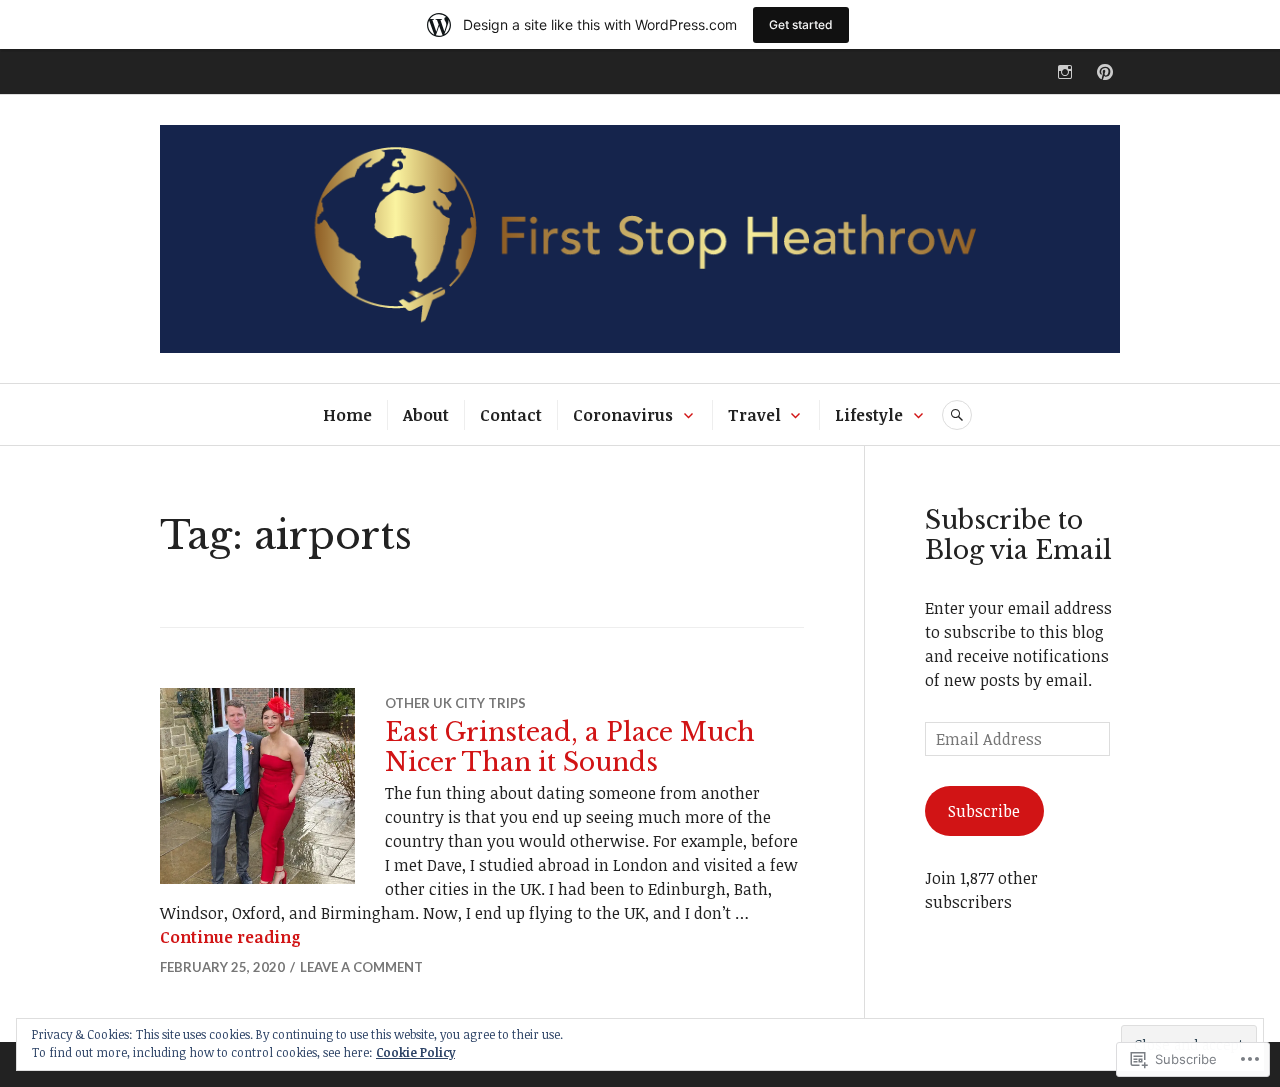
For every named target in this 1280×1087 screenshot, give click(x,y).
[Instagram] (1065, 72)
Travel (754, 415)
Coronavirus (623, 415)
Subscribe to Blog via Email (1018, 535)
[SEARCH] (957, 415)
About (426, 415)
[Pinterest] (1105, 72)
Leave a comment (361, 967)
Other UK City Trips (455, 703)
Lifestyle (869, 415)
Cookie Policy (415, 1052)
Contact (511, 415)
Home (347, 415)
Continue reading (230, 937)
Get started (801, 24)
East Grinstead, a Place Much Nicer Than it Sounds (570, 747)
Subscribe (984, 811)
